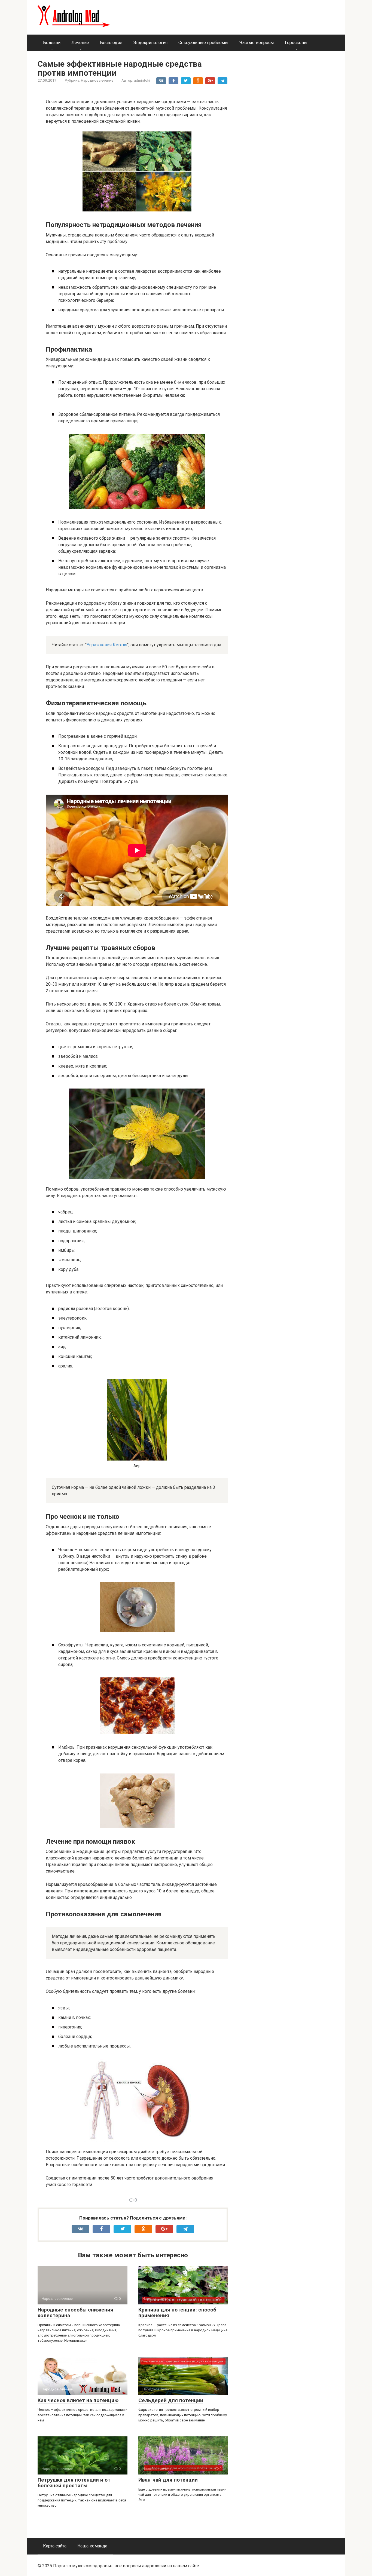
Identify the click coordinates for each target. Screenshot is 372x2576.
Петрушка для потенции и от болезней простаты (74, 2483)
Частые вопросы (257, 43)
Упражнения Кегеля (107, 645)
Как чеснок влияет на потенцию (78, 2400)
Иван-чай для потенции (168, 2480)
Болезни (52, 43)
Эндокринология (150, 43)
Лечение (80, 43)
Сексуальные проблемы (203, 43)
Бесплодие (111, 43)
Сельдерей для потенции (171, 2400)
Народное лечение (97, 80)
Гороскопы (296, 43)
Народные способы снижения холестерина (75, 2313)
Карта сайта (55, 2546)
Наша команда (92, 2546)
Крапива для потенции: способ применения (177, 2313)
